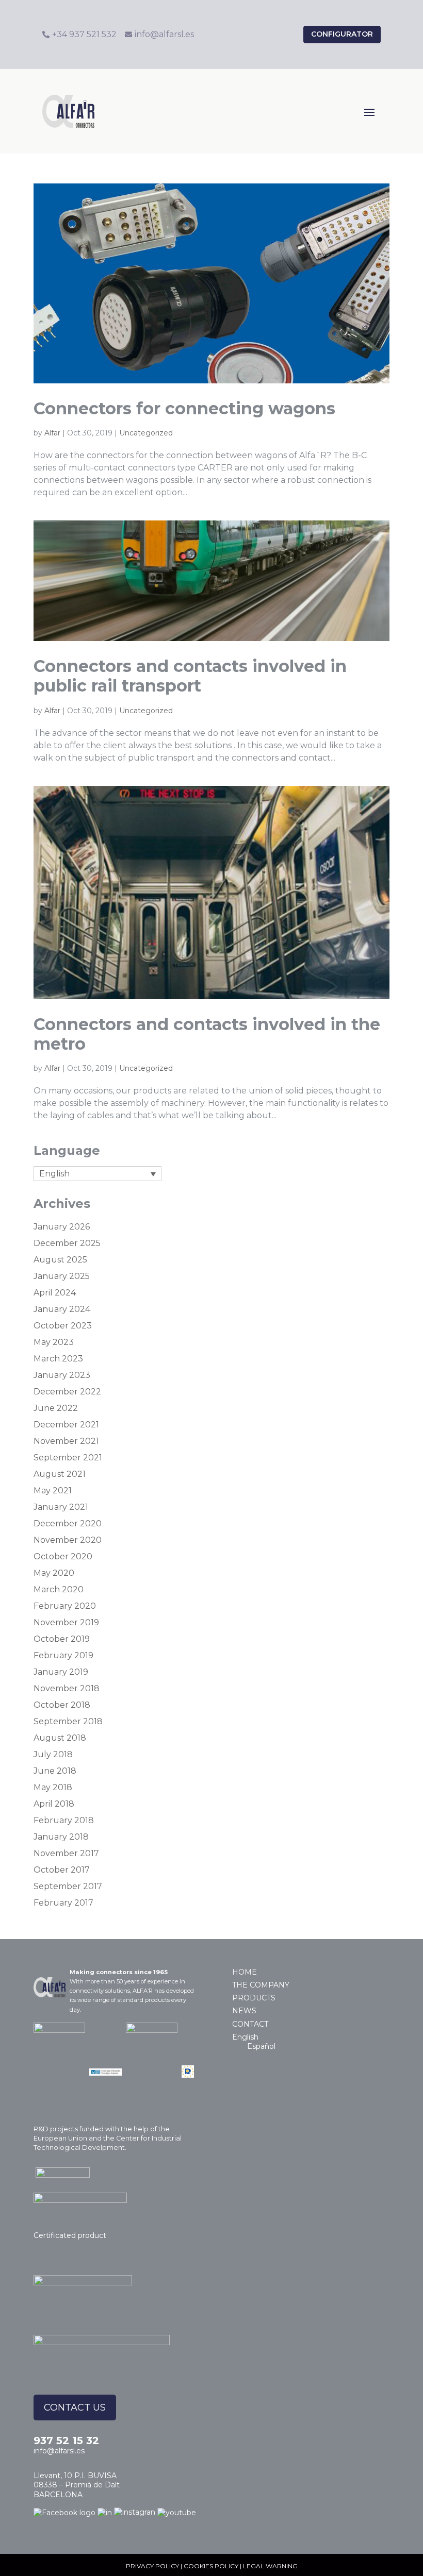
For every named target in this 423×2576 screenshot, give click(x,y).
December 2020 (68, 1523)
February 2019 (63, 1655)
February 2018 (64, 1820)
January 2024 (62, 1309)
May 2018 (53, 1787)
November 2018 (67, 1688)
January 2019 (61, 1672)
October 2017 (62, 1870)
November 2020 (68, 1540)
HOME (245, 1972)
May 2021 (53, 1491)
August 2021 (60, 1474)
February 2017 (63, 1903)
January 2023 (62, 1375)
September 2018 (68, 1721)
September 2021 (68, 1458)
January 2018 (61, 1837)
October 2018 (62, 1705)
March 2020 (59, 1589)
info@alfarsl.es (59, 2451)
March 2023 (58, 1359)
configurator (342, 34)
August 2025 (60, 1260)
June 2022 (56, 1408)
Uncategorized (146, 433)
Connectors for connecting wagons (184, 408)
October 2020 (63, 1556)
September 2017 (68, 1886)
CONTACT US (75, 2407)
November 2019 (66, 1622)
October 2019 (62, 1639)
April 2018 (54, 1804)
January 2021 (61, 1507)
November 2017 (66, 1853)
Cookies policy (211, 2566)
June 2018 (55, 1771)
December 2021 (66, 1425)
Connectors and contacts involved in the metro (207, 1034)
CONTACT (250, 2024)
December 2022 (67, 1392)
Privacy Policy (152, 2566)
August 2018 (60, 1738)
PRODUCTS (254, 1998)
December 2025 (67, 1243)
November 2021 (66, 1441)
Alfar (52, 433)
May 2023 (54, 1342)
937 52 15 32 (66, 2440)
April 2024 (55, 1293)
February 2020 (65, 1606)
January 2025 (62, 1276)
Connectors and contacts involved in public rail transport (190, 676)
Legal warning (270, 2566)
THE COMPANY (261, 1985)
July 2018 (53, 1754)
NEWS (244, 2011)
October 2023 (63, 1326)
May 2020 (54, 1573)
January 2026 (62, 1227)
